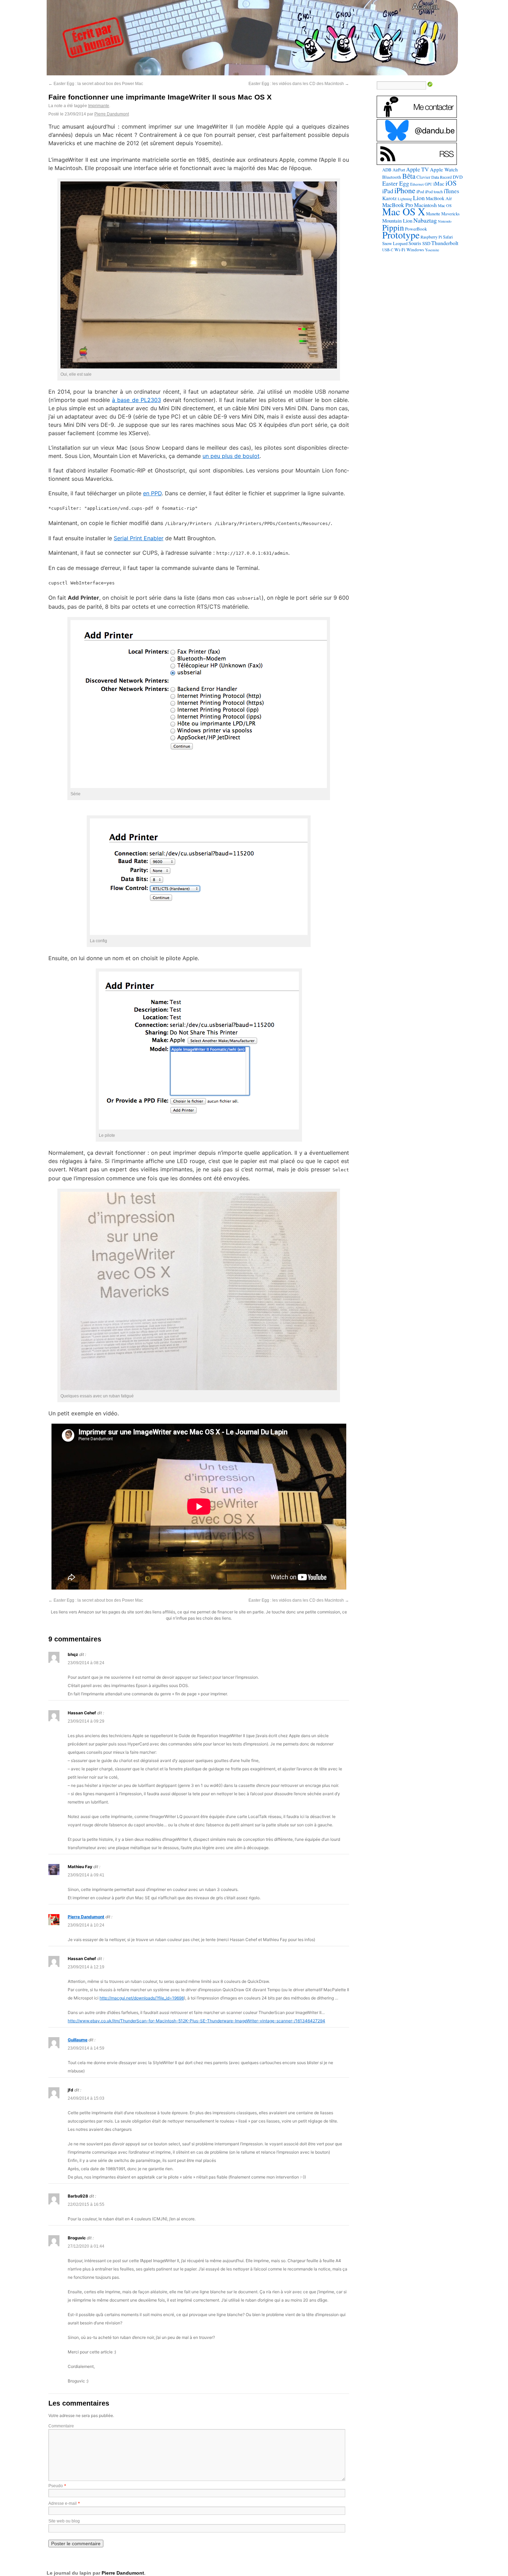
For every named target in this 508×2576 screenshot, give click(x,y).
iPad (388, 191)
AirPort (399, 170)
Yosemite (432, 250)
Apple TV (417, 169)
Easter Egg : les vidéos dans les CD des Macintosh (299, 84)
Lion (419, 198)
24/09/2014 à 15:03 (86, 2098)
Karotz (389, 198)
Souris (415, 243)
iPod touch (434, 191)
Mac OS (445, 205)
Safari (448, 237)
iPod (420, 191)
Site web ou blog (64, 2521)
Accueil (426, 6)
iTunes (451, 191)
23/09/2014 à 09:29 (86, 1721)
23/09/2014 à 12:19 (86, 1967)
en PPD (152, 493)
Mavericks (450, 214)
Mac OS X (404, 211)
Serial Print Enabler (139, 538)
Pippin (393, 227)
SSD (426, 243)
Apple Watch (444, 169)
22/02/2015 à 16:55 (86, 2204)
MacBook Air (439, 198)
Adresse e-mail (63, 2503)
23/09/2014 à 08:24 (86, 1663)
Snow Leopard (395, 243)
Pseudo (56, 2486)
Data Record (441, 177)
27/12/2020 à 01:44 (86, 2246)
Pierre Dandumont (112, 114)
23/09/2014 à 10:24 (86, 1925)
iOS (451, 183)
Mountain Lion (397, 221)
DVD (458, 177)
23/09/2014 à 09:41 (86, 1875)
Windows (415, 250)
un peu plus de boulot (231, 456)
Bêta (409, 176)
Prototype (401, 235)
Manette (433, 214)
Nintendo (445, 221)
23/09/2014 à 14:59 (86, 2048)
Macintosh (425, 205)
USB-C (388, 250)
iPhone (405, 190)
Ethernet (417, 184)
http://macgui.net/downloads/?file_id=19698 (142, 1998)
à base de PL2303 (136, 400)
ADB (387, 170)
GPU (429, 184)
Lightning (405, 199)
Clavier (423, 177)
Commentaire (61, 2426)
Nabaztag (425, 220)
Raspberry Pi (431, 237)
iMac (439, 184)
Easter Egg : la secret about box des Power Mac (96, 84)
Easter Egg (396, 183)
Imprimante (99, 106)
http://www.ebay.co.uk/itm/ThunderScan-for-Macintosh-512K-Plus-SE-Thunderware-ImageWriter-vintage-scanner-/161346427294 (196, 2021)
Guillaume (78, 2040)
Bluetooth (392, 177)
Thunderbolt (445, 243)
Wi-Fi (400, 250)
